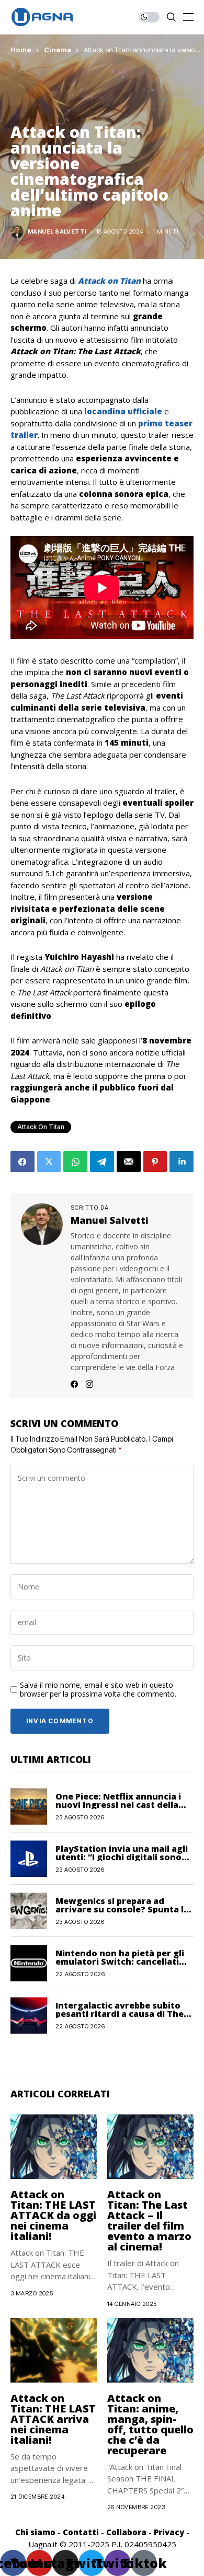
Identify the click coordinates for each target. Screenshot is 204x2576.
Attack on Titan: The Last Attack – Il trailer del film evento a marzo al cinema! (149, 2220)
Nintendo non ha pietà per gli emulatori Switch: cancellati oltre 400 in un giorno (120, 1962)
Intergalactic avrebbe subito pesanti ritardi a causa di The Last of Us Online (120, 2014)
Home (21, 50)
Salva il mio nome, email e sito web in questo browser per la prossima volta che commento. (98, 1690)
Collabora (126, 2532)
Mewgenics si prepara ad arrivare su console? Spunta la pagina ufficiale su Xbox (122, 1909)
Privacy (169, 2532)
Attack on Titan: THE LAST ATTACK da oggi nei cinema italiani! (53, 2215)
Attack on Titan (41, 1127)
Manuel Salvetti (57, 232)
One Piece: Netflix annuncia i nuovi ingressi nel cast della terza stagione (118, 1805)
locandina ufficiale (123, 411)
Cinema (58, 50)
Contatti (81, 2532)
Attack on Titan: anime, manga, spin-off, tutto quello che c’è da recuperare (150, 2424)
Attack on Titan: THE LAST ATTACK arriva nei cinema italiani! (53, 2419)
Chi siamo (35, 2532)
